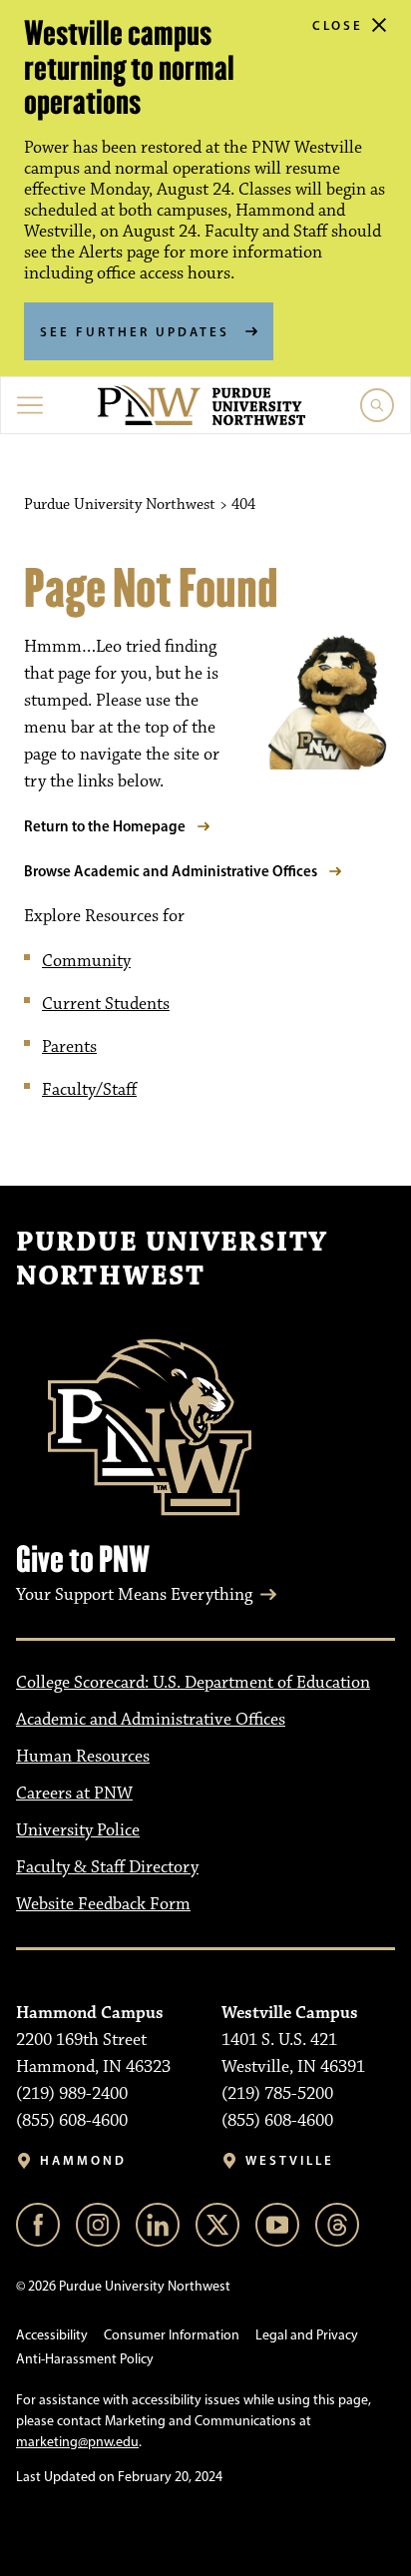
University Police (78, 1830)
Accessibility (52, 2335)
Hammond (83, 2160)
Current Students (106, 1004)
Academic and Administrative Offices (151, 1720)
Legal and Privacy (307, 2335)
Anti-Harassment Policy (85, 2359)
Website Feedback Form (103, 1904)
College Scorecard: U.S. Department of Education (193, 1683)
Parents (69, 1047)
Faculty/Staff (89, 1090)
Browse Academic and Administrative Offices (171, 871)
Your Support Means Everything (134, 1595)
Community (86, 961)
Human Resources (83, 1757)
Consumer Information (172, 2335)
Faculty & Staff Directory (107, 1867)
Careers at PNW (74, 1794)
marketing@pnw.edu (77, 2442)
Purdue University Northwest (172, 1260)
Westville (290, 2160)
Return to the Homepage (105, 826)
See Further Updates (135, 331)
